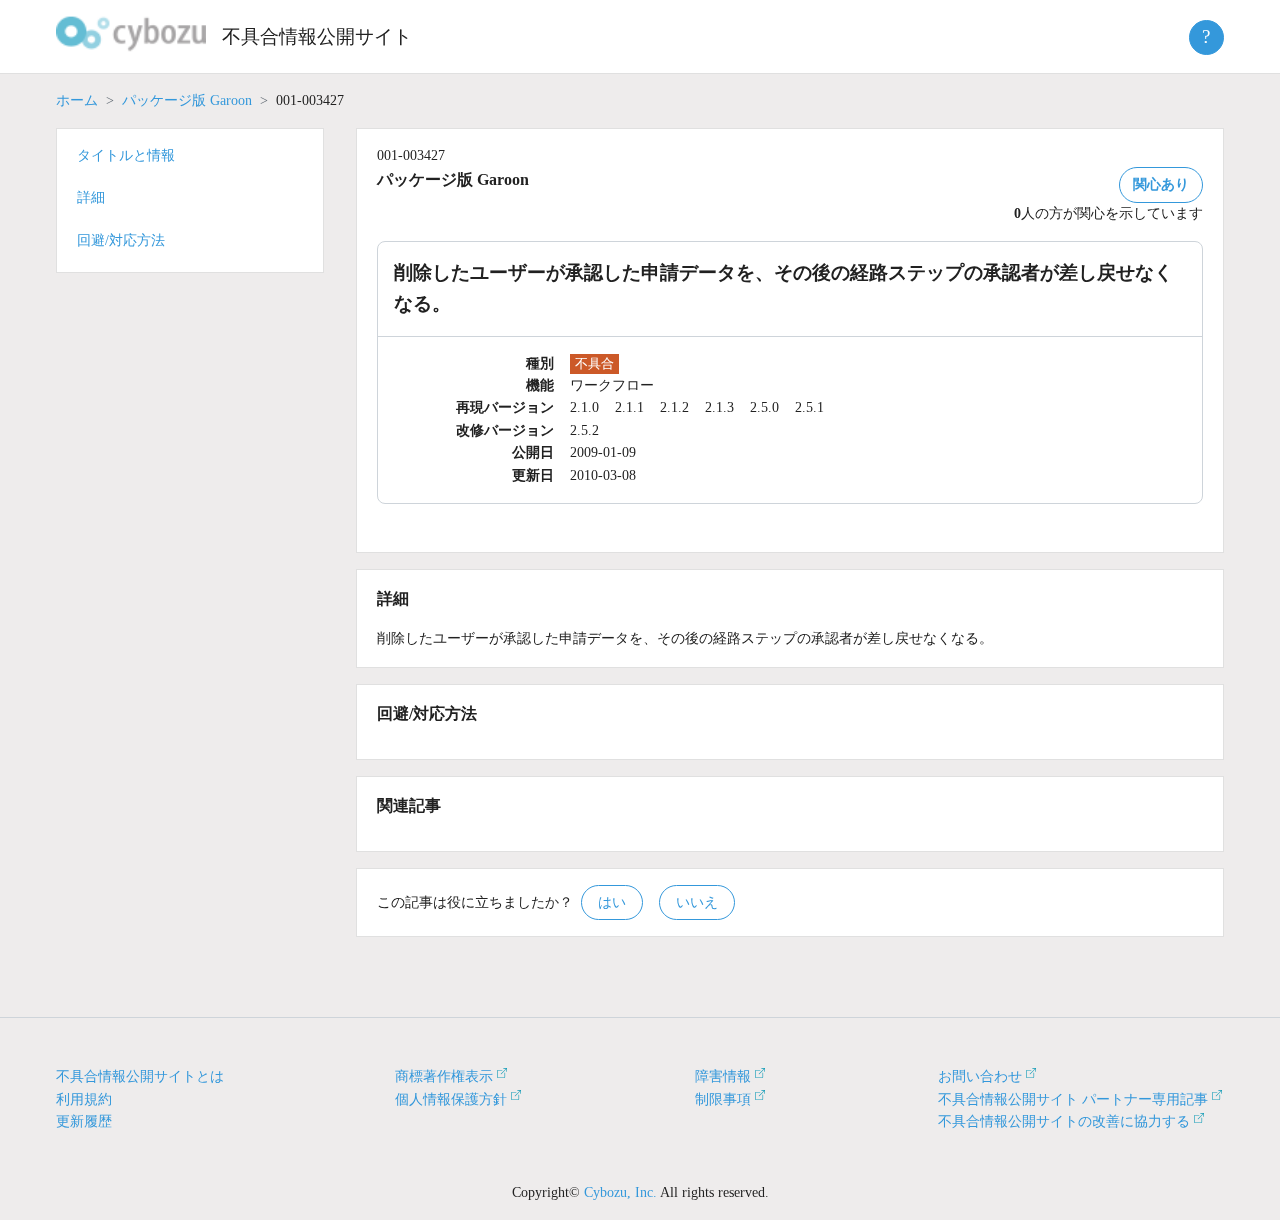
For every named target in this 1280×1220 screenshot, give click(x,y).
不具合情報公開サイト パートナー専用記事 (1073, 1099)
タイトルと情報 (126, 155)
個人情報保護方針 (451, 1099)
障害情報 (723, 1076)
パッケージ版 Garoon (187, 100)
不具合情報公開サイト (317, 36)
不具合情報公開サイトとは (140, 1076)
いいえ (697, 902)
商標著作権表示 (444, 1076)
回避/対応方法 (121, 240)
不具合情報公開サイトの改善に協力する (1064, 1121)
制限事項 (723, 1099)
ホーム (77, 100)
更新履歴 (84, 1121)
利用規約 (84, 1099)
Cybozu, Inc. (620, 1192)
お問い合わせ (980, 1076)
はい (612, 902)
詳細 (91, 197)
